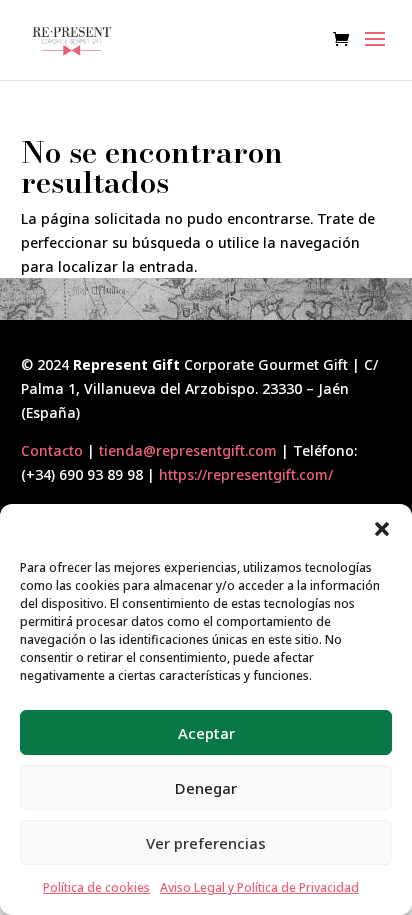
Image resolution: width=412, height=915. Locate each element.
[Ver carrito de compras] (346, 40)
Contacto (52, 450)
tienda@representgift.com (188, 450)
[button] (382, 529)
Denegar (206, 788)
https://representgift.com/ (246, 474)
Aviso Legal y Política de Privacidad (259, 887)
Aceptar (206, 733)
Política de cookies (96, 887)
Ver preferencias (206, 843)
